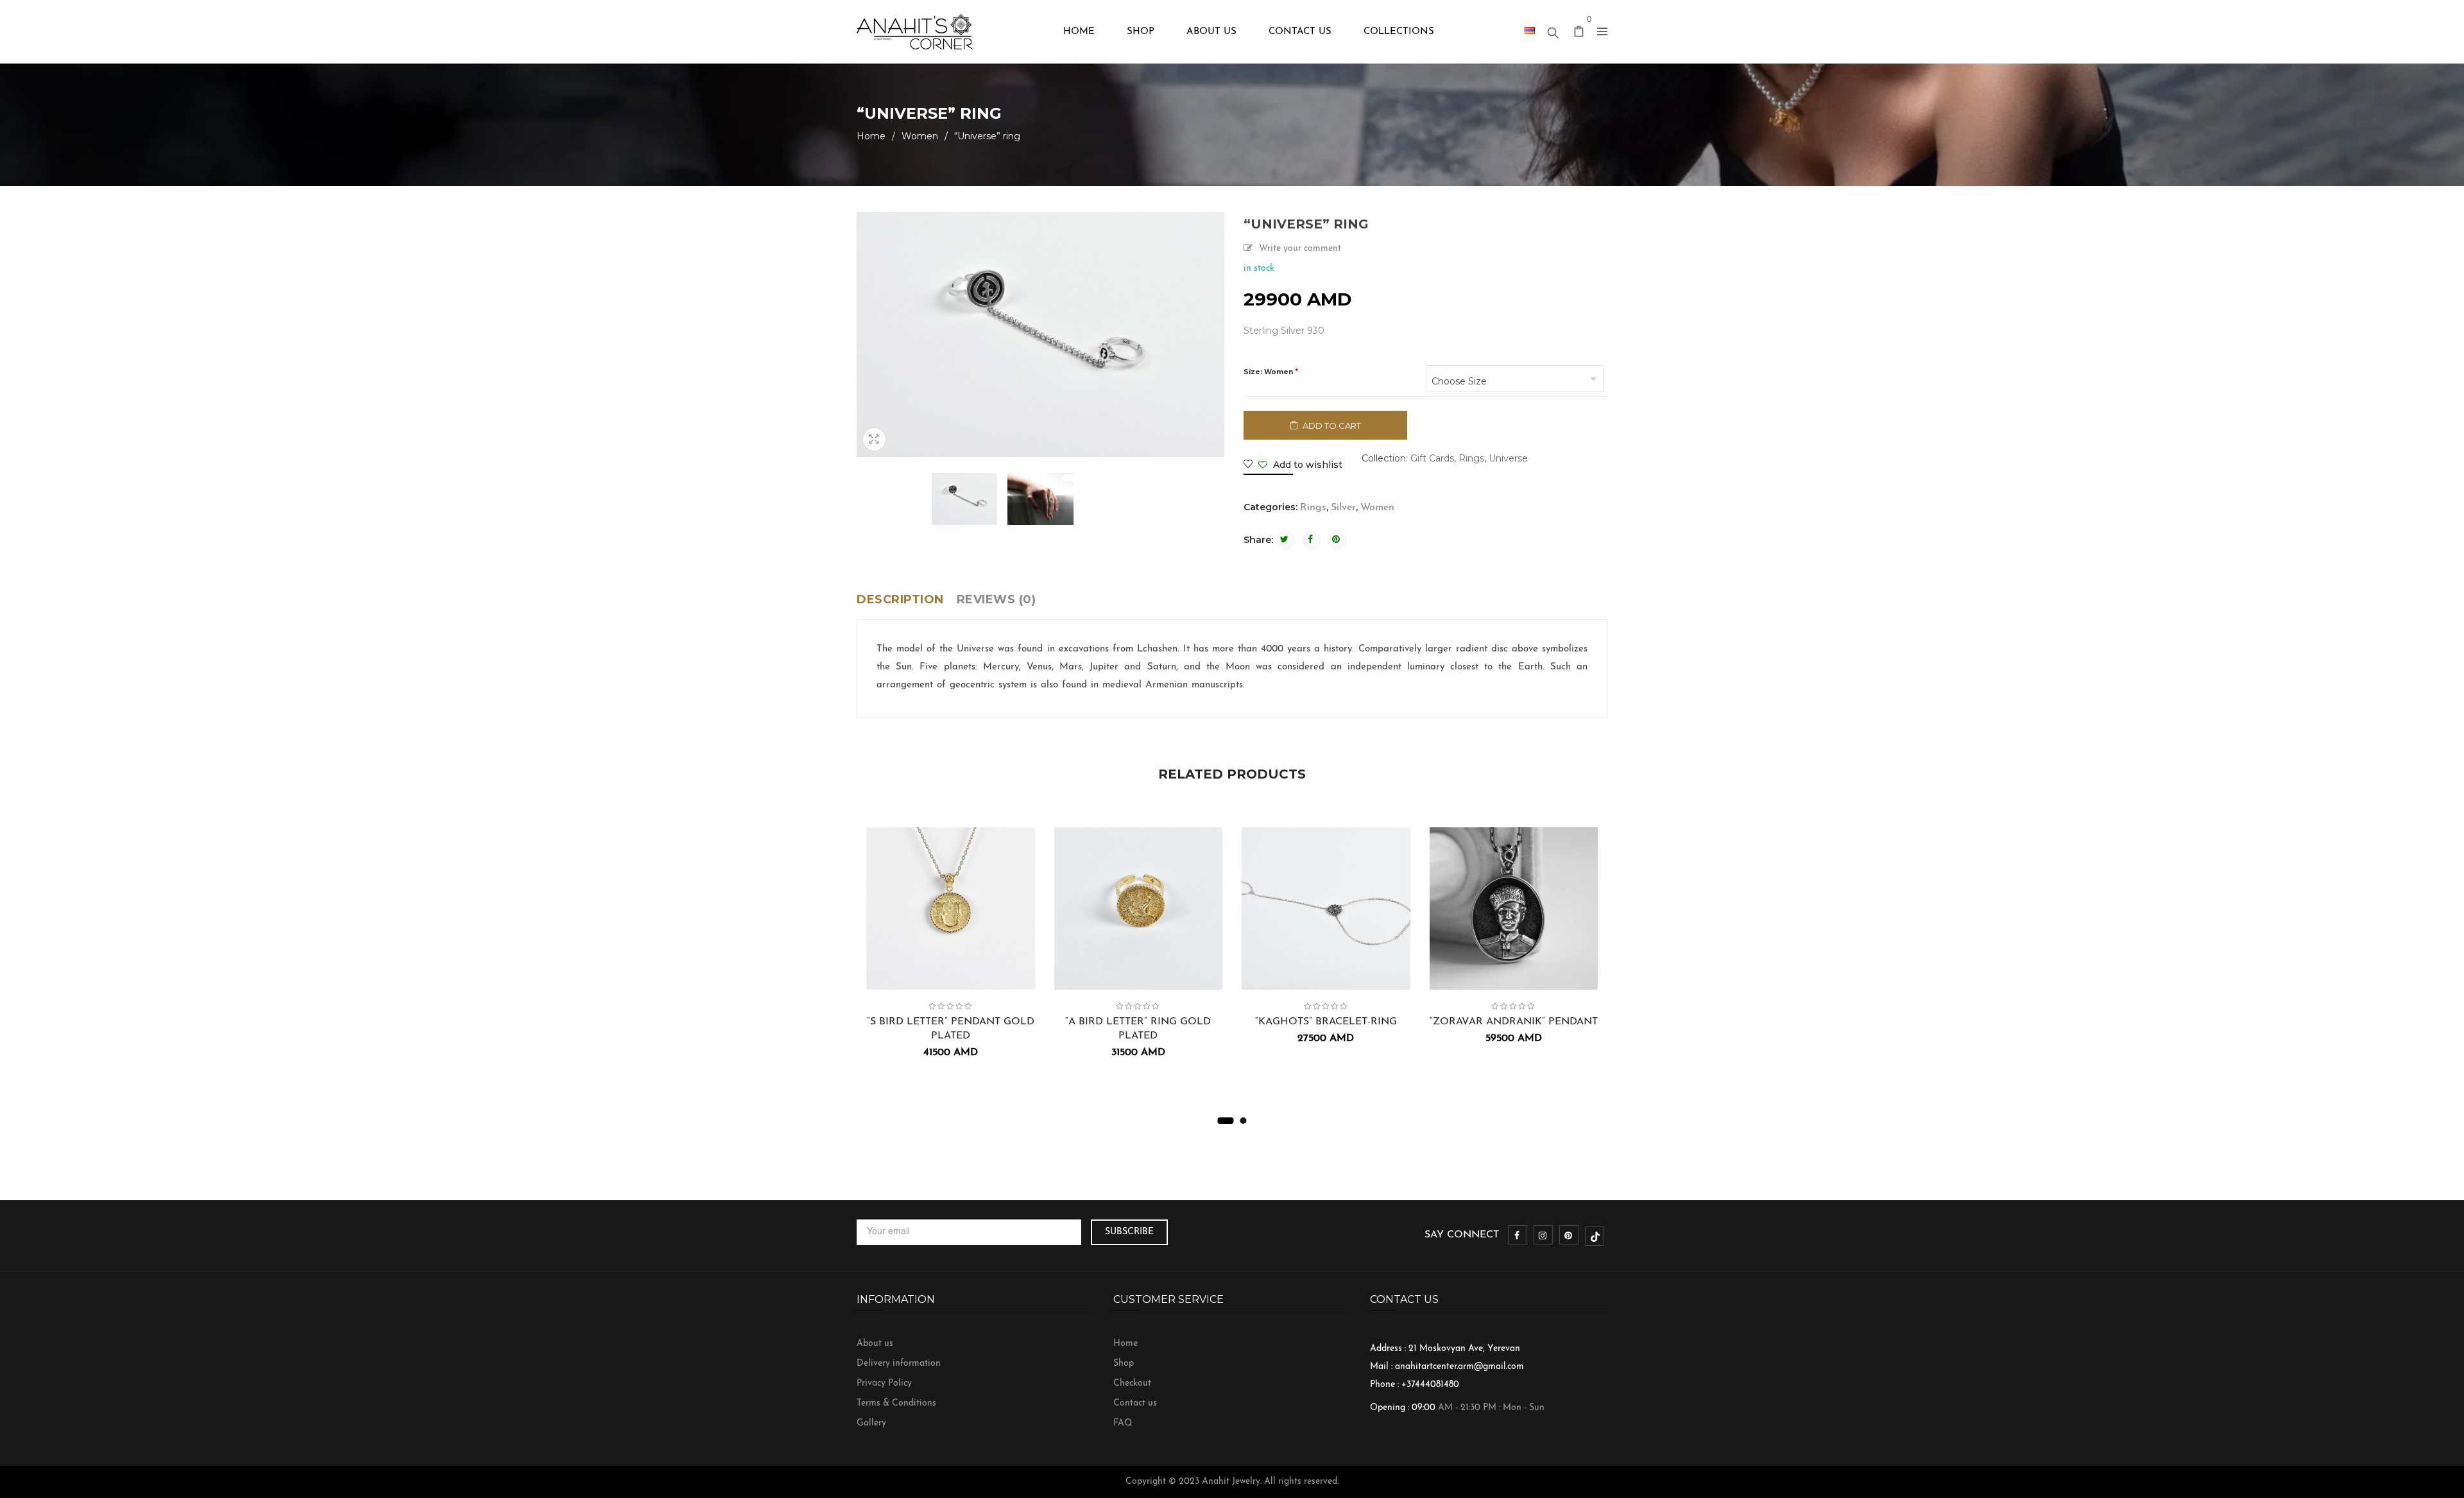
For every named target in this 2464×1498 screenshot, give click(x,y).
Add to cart (1332, 426)
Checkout (1132, 1383)
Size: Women (1268, 372)
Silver (1343, 508)
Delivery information (899, 1364)
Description (900, 599)
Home (871, 136)
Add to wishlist (1306, 465)
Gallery (871, 1423)
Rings (1471, 458)
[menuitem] (1079, 32)
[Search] (1553, 30)
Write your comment (1300, 249)
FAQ (1123, 1423)
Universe (1508, 458)
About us (875, 1344)
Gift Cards (1432, 458)
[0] (1579, 34)
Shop (1124, 1364)
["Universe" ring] (965, 499)
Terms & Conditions (896, 1403)
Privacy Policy (884, 1383)
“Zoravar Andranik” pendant (1514, 1022)
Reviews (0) (997, 599)
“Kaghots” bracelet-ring (1326, 1022)
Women (920, 136)
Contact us (1135, 1403)
